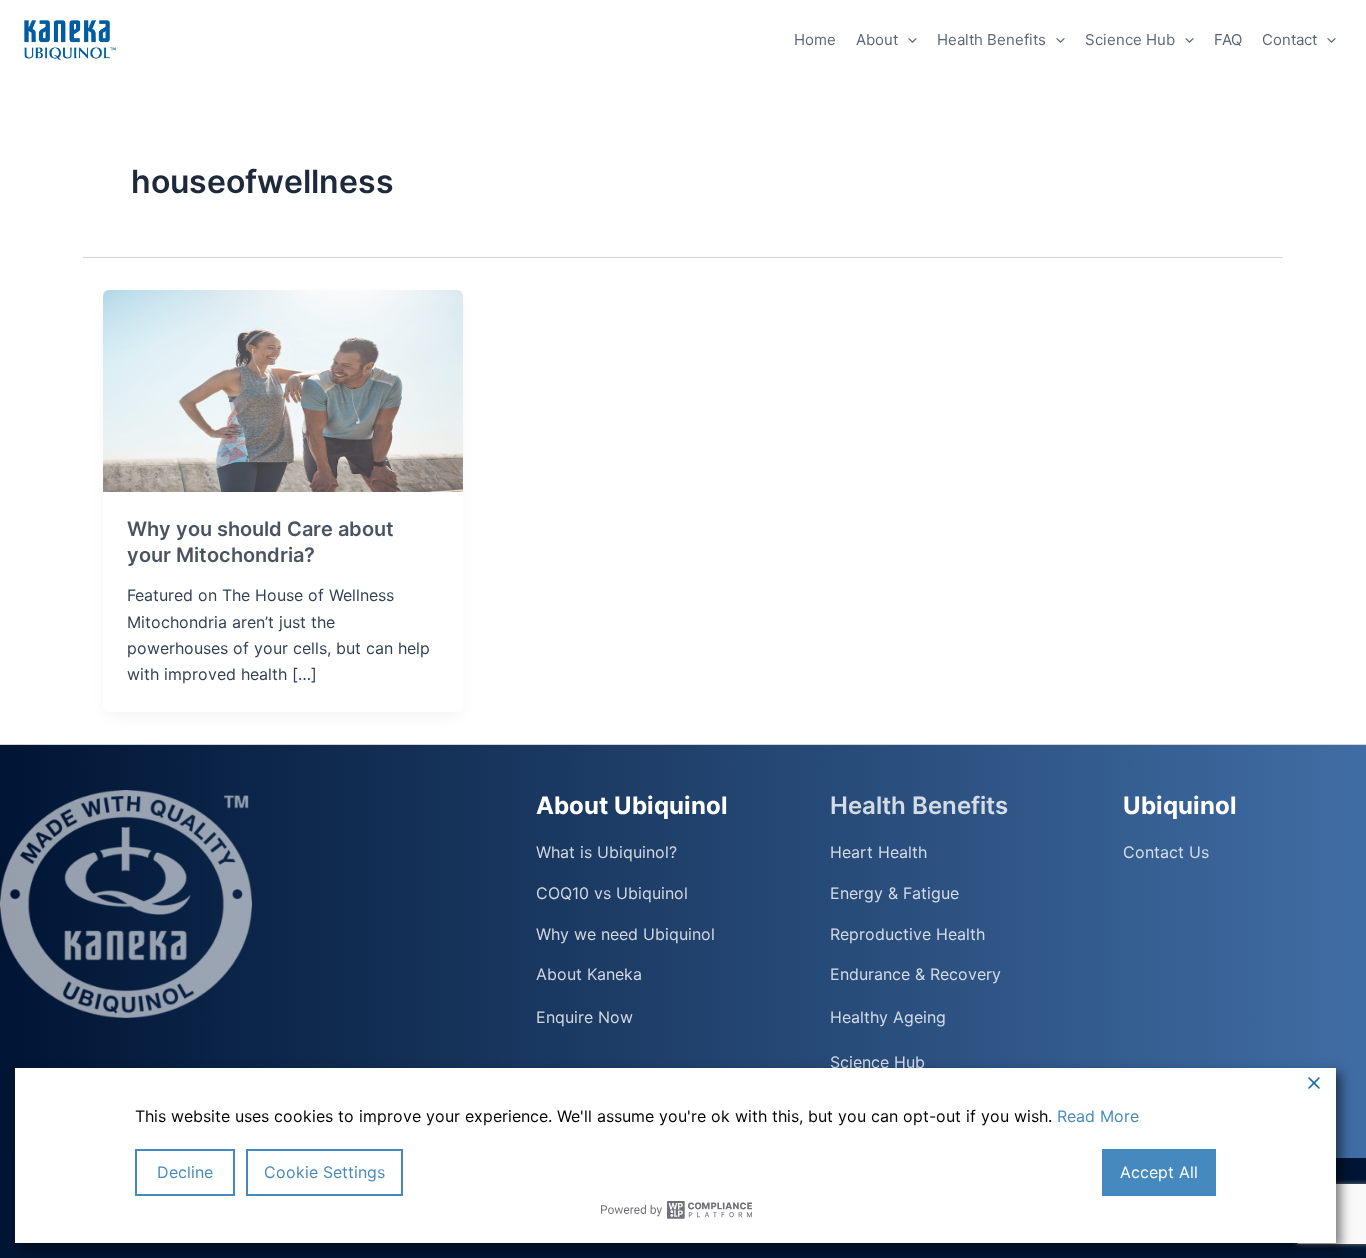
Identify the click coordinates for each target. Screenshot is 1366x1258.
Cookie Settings (324, 1172)
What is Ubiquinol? (606, 852)
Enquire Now (584, 1017)
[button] (907, 40)
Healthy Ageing (888, 1017)
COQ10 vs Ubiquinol (612, 893)
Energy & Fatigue (894, 893)
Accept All (1159, 1172)
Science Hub (1130, 39)
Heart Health (878, 852)
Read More (1098, 1116)
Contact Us (1166, 852)
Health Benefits (991, 39)
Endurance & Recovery (915, 974)
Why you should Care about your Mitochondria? (260, 542)
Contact (1289, 39)
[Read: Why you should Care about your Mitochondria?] (283, 389)
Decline (185, 1172)
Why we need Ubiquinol (625, 934)
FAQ (1228, 39)
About (877, 39)
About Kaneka (589, 974)
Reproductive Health (907, 934)
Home (815, 39)
